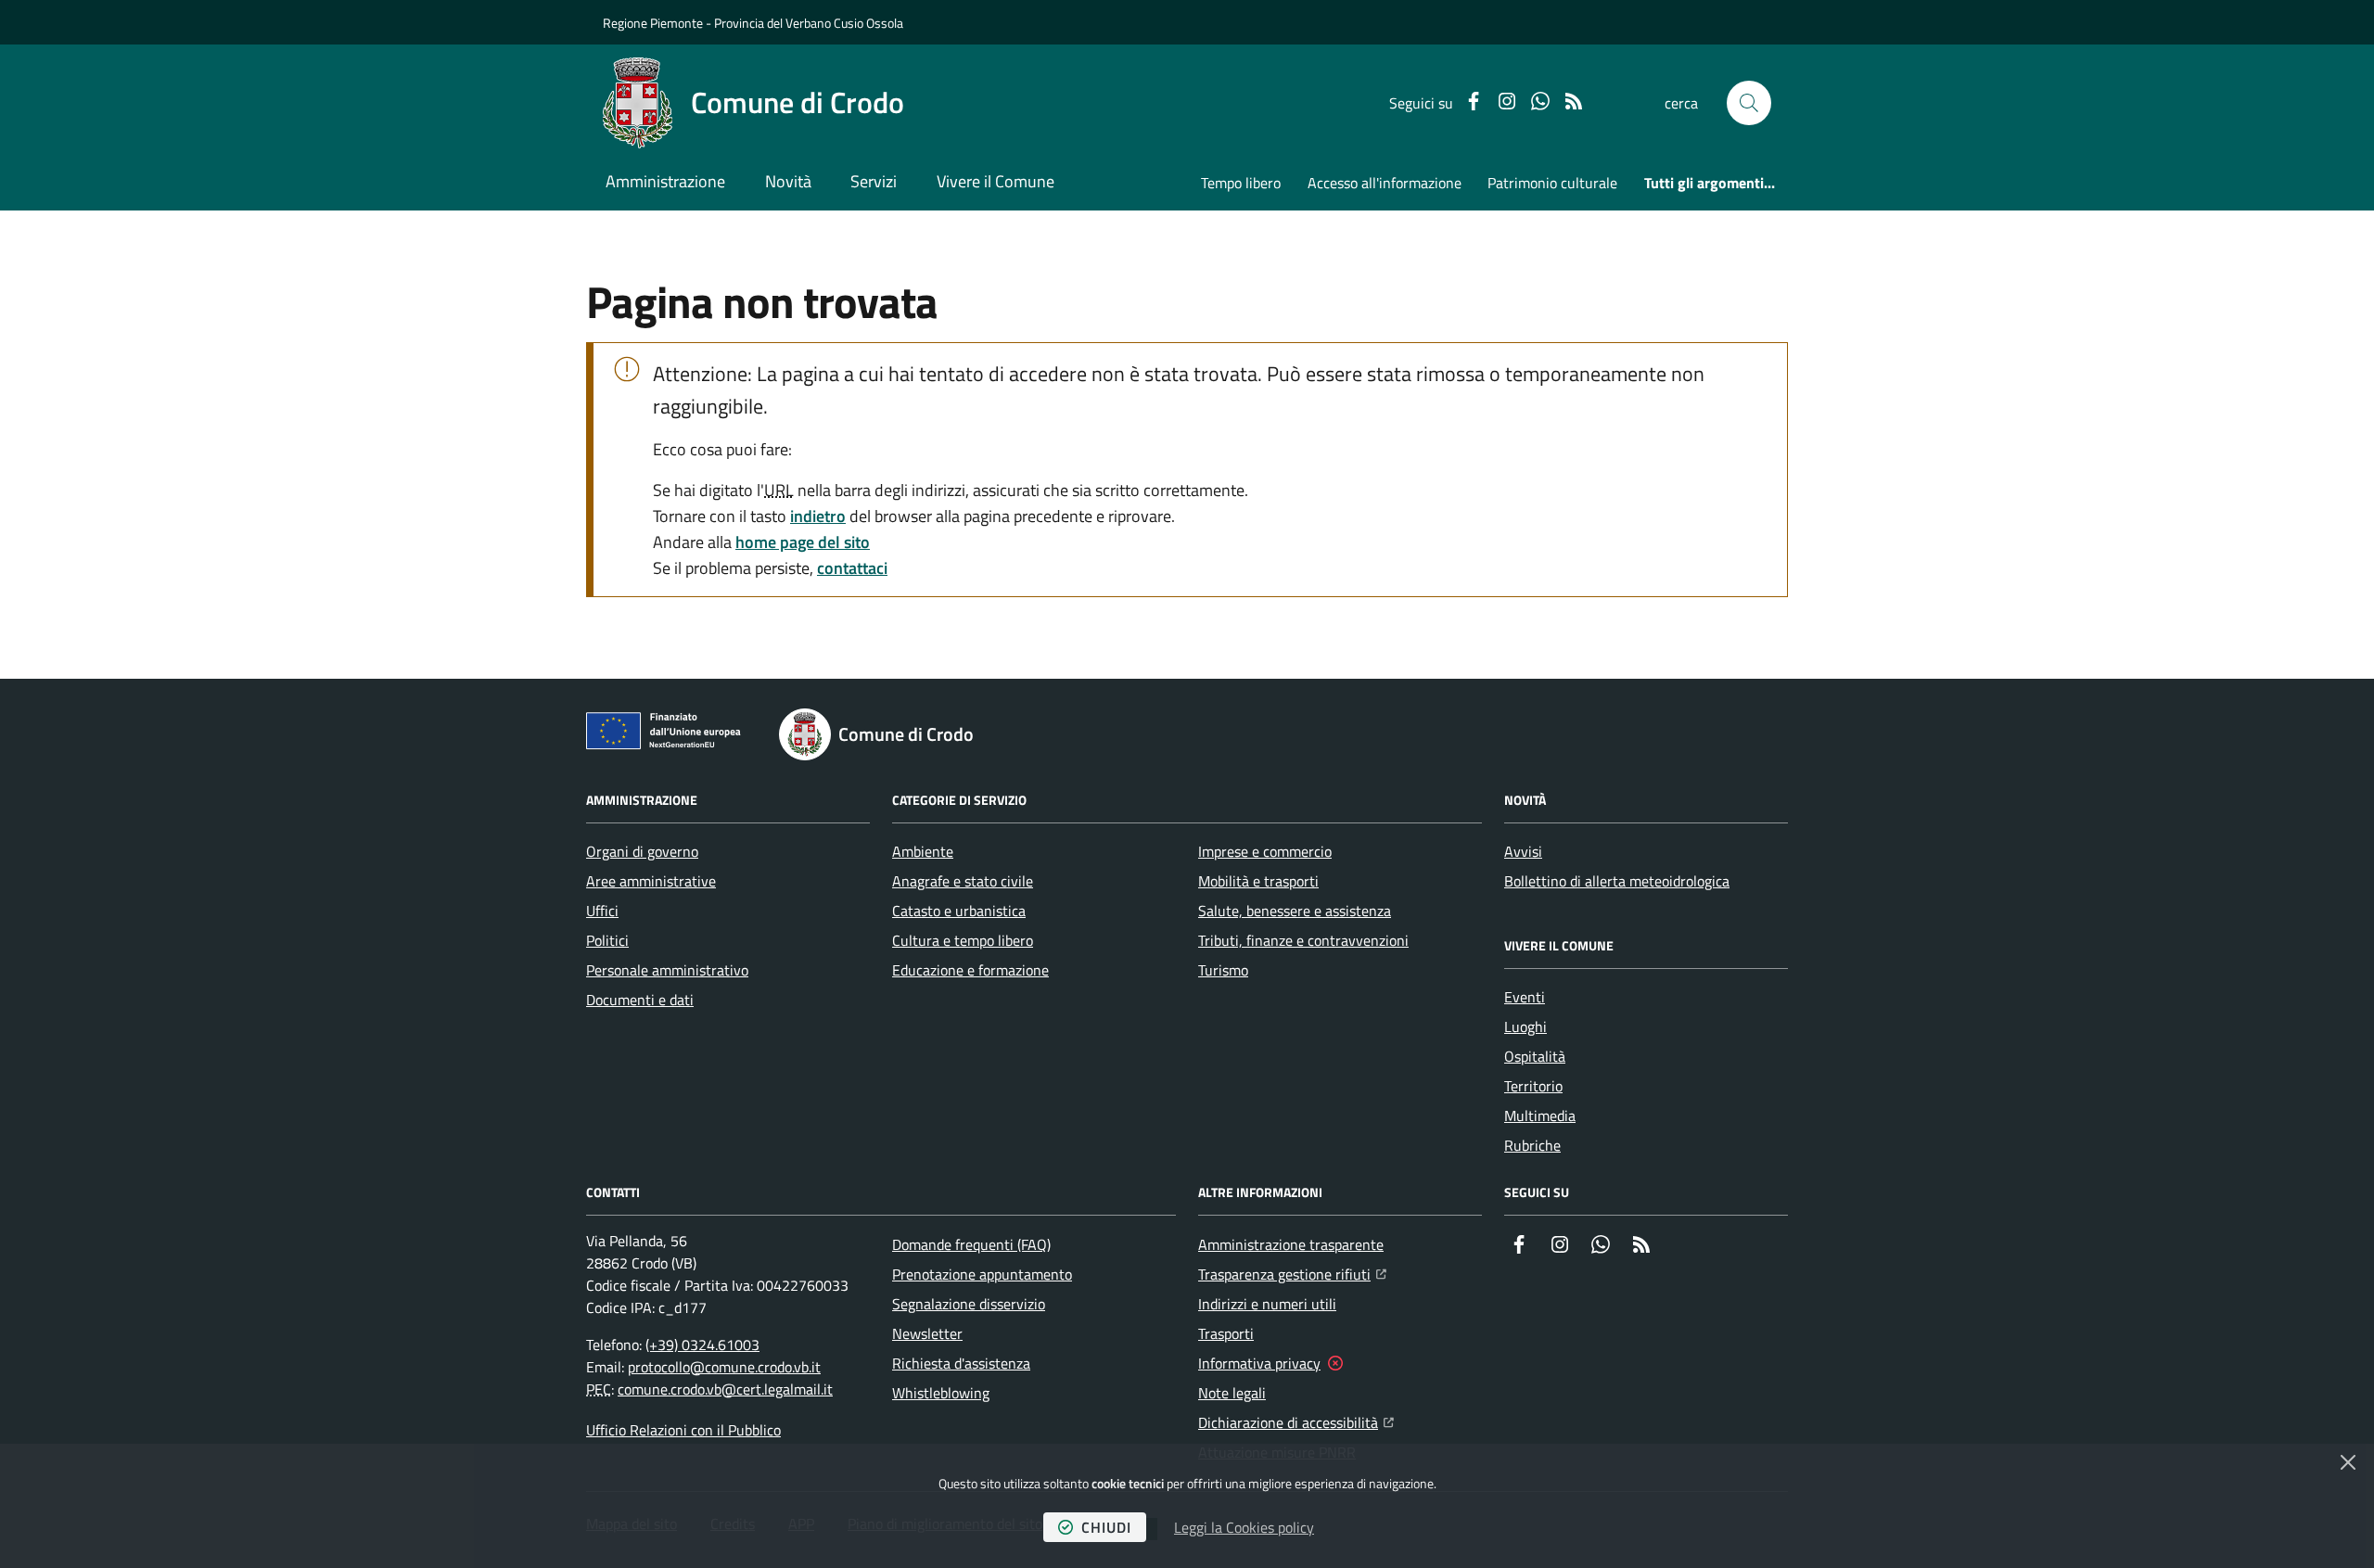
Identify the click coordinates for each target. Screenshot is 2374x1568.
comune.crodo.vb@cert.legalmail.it (725, 1389)
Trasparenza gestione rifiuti (1292, 1274)
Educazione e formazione (970, 970)
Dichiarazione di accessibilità (1296, 1422)
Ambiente (923, 851)
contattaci (852, 568)
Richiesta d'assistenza (961, 1363)
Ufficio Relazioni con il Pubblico (683, 1430)
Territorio (1533, 1086)
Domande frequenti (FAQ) (971, 1244)
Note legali (1232, 1393)
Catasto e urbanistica (959, 911)
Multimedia (1540, 1115)
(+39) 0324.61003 (702, 1345)
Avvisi (1523, 851)
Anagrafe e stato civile (963, 881)
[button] (1749, 103)
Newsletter (927, 1333)
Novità (788, 181)
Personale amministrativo (667, 970)
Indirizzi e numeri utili (1267, 1304)
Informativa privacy (1259, 1363)
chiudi (1106, 1527)
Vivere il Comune (996, 181)
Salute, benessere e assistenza (1295, 911)
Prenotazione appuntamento (982, 1274)
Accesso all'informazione (1385, 183)
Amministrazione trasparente (1291, 1244)
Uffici (602, 911)
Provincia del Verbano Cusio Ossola (809, 23)
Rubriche (1532, 1145)
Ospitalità (1535, 1056)
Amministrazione (665, 181)
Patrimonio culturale (1552, 183)
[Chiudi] (2348, 1462)
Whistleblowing (941, 1393)
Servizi (874, 181)
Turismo (1223, 970)
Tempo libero (1241, 183)
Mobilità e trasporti (1258, 881)
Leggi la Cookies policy (1244, 1527)
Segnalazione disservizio (969, 1304)
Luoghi (1525, 1026)
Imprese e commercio (1265, 851)
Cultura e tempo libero (963, 940)
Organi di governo (642, 851)
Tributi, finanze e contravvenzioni (1303, 940)
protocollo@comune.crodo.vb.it (724, 1367)
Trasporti (1226, 1333)
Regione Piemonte (653, 23)
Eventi (1525, 997)
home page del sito (803, 542)
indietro (818, 516)
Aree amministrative (651, 881)
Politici (607, 940)
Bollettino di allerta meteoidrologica (1617, 881)
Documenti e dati (640, 1000)
